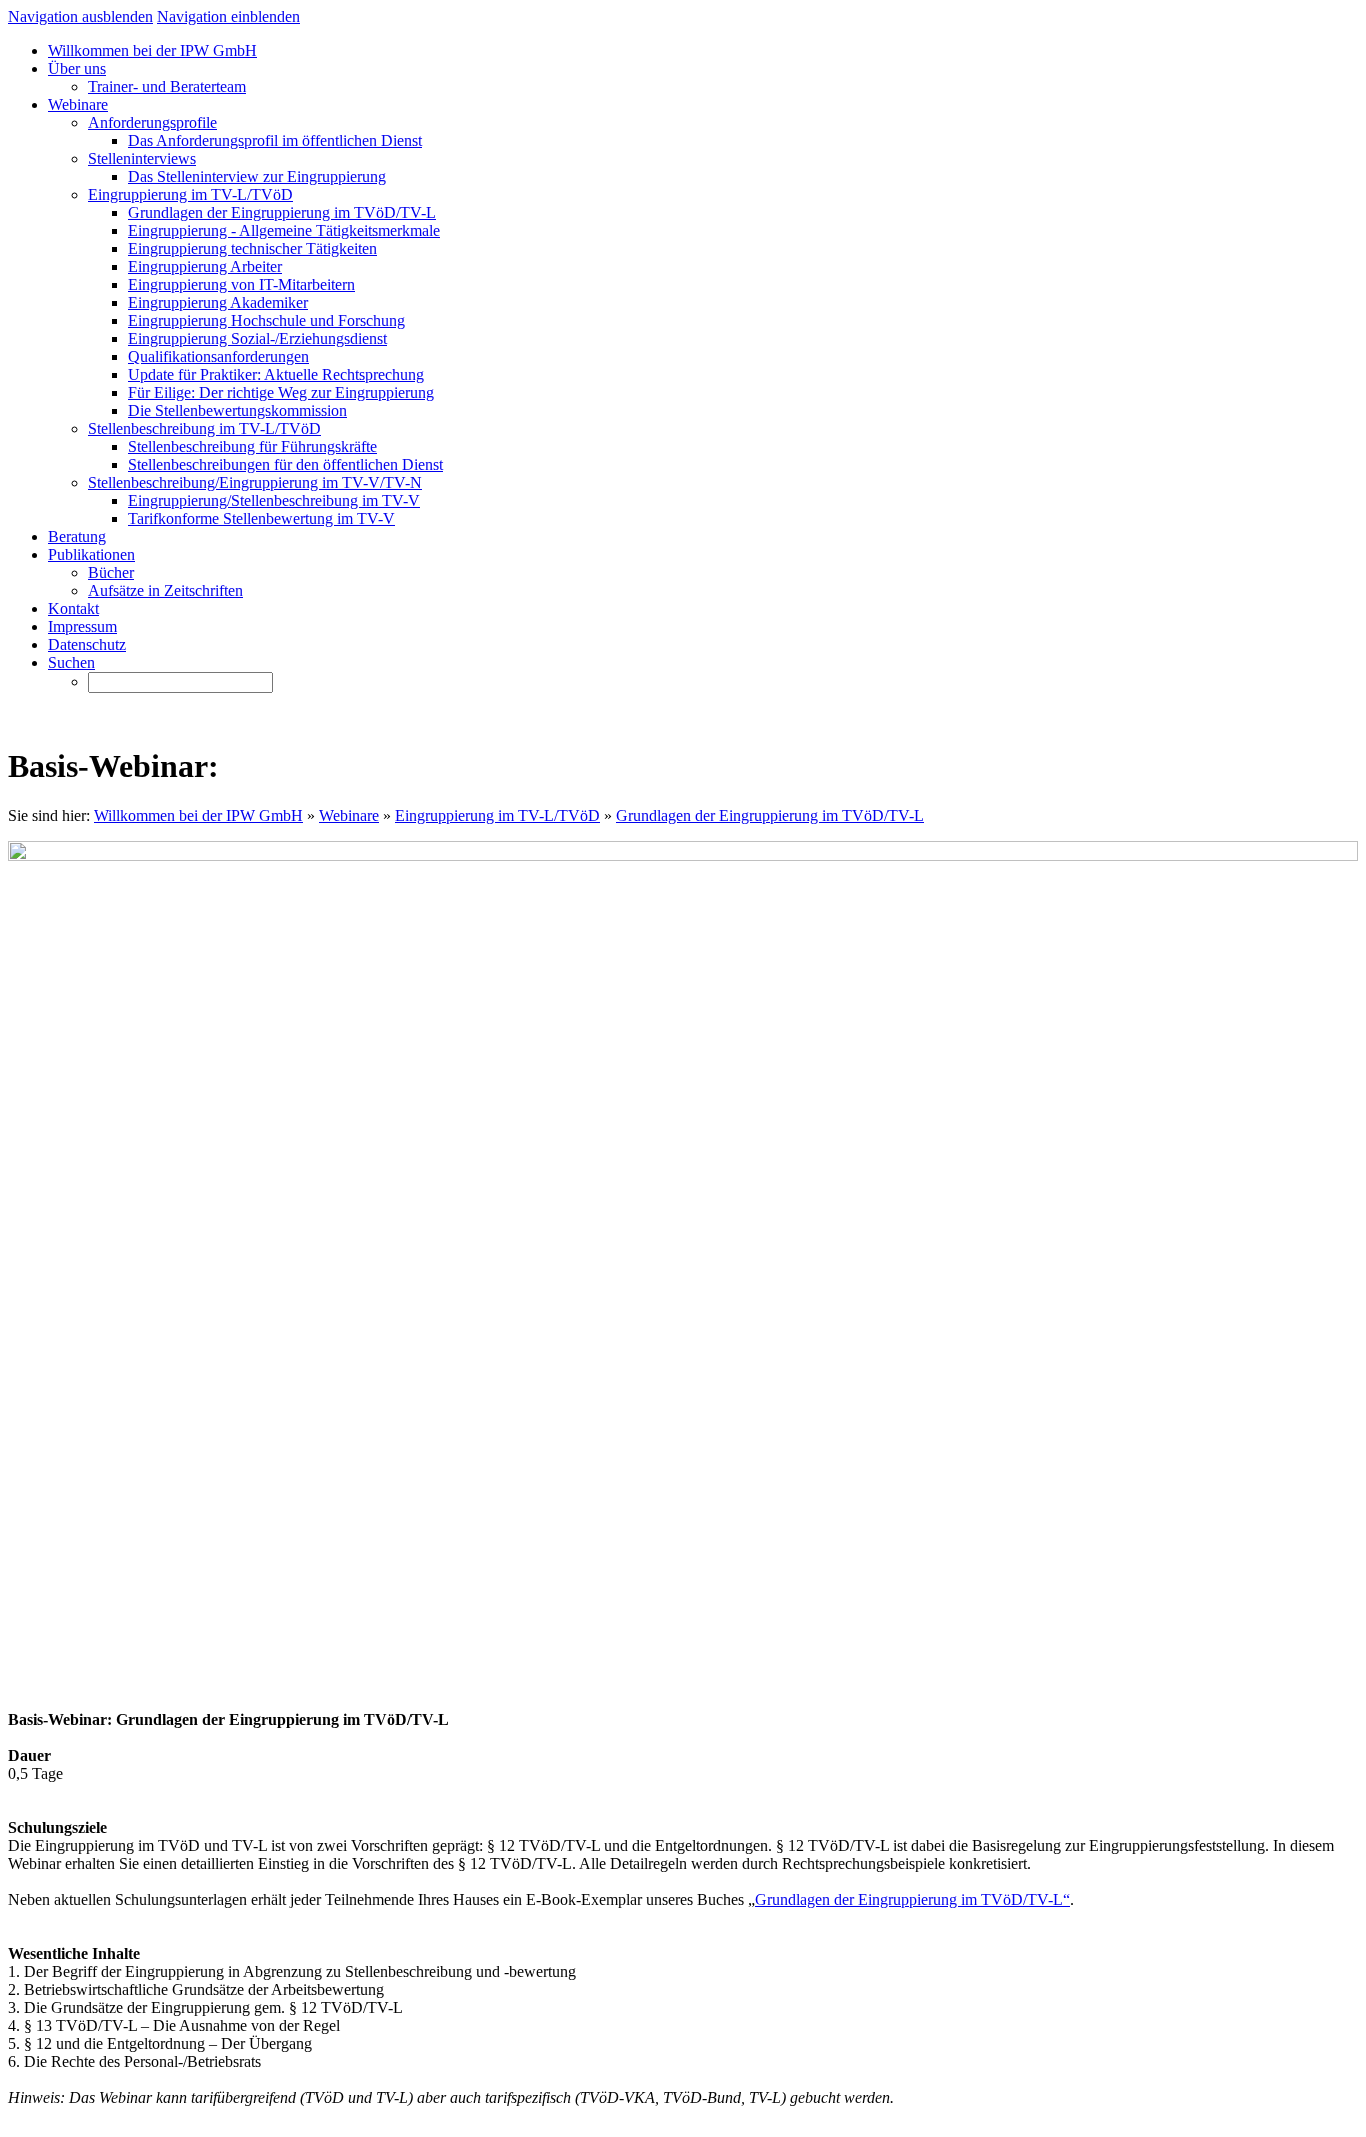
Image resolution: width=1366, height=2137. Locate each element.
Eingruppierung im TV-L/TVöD (497, 815)
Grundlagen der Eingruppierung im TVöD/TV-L (770, 815)
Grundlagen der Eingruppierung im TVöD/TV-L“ (912, 1899)
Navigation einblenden (228, 16)
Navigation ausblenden (80, 16)
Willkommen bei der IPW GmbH (198, 815)
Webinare (349, 815)
